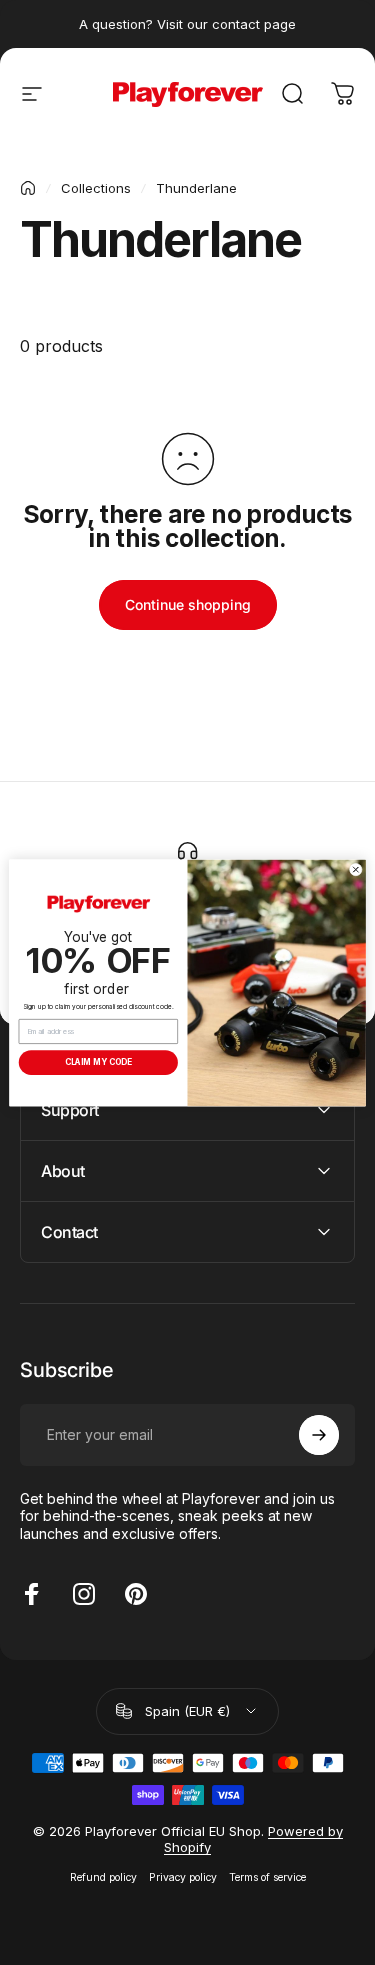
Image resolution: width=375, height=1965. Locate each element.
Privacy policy (183, 1877)
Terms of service (267, 1877)
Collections (96, 188)
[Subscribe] (319, 1435)
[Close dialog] (355, 869)
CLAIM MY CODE (98, 1062)
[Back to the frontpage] (28, 188)
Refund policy (103, 1877)
